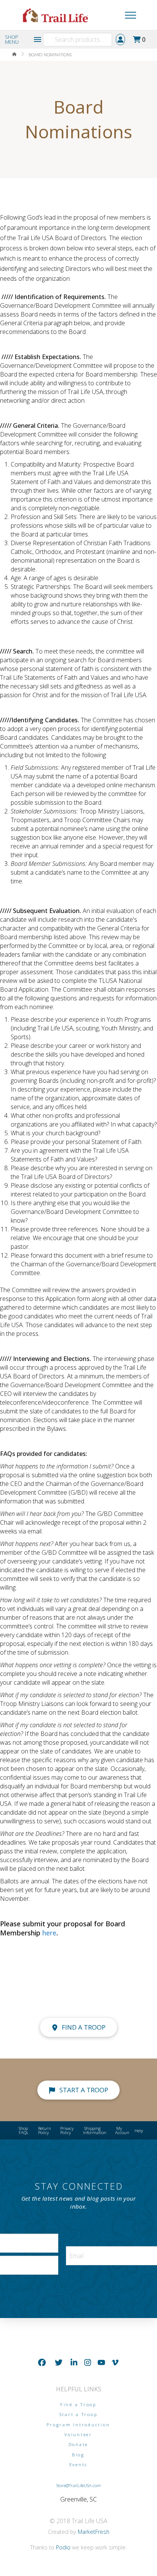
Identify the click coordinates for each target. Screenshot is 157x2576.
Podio (63, 2547)
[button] (117, 15)
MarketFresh (94, 2532)
